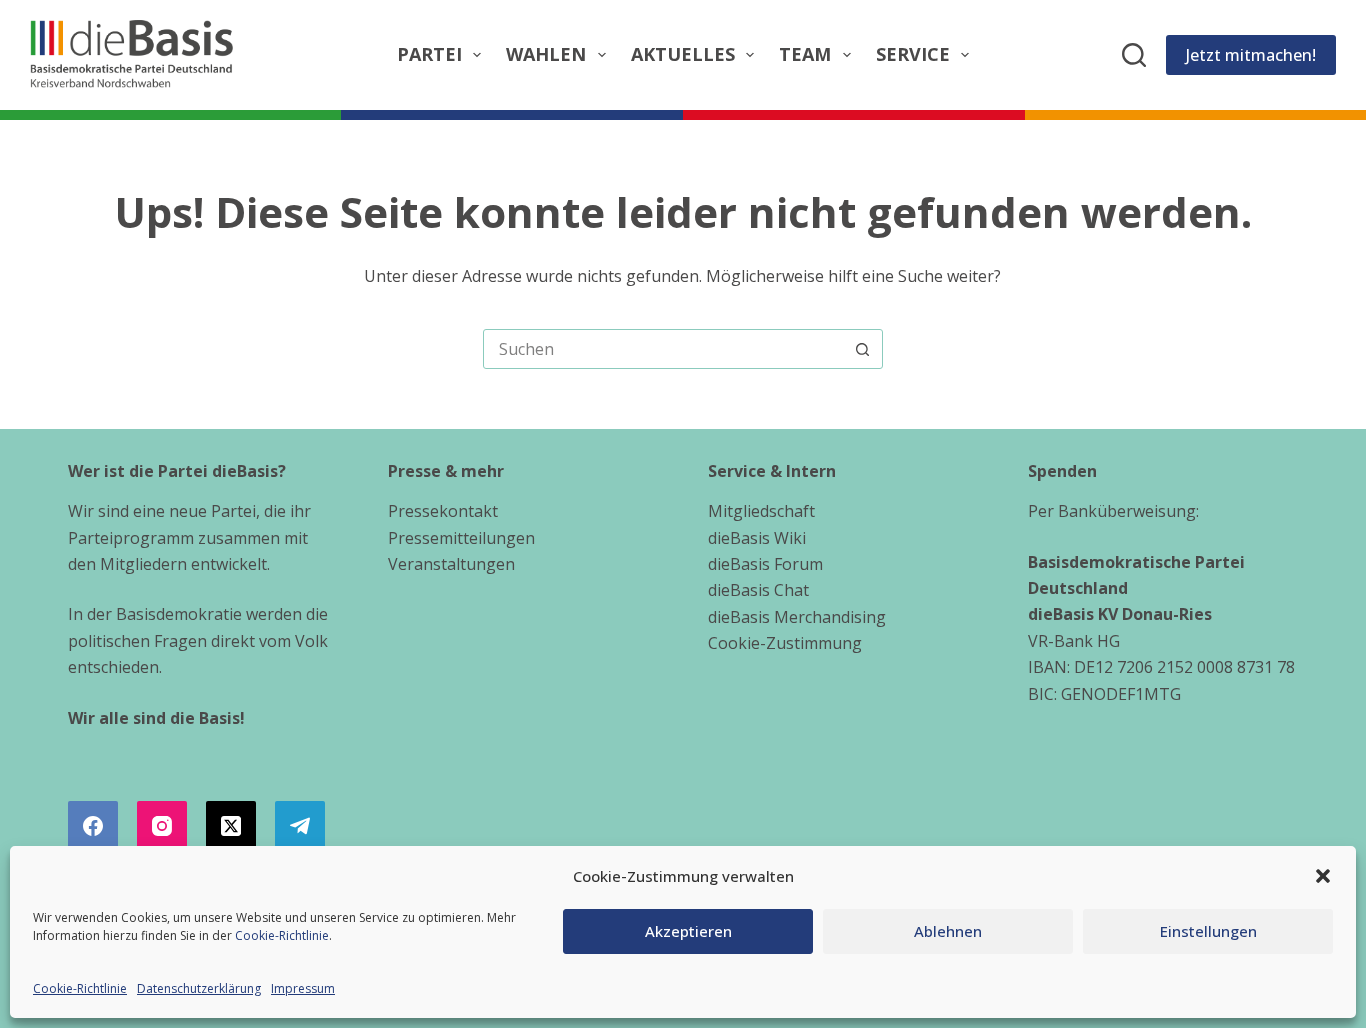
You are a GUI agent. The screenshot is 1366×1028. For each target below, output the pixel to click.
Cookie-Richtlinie (282, 935)
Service (913, 54)
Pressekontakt (443, 511)
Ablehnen (948, 931)
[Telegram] (300, 826)
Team (805, 54)
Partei (429, 54)
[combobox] (664, 349)
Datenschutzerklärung (199, 988)
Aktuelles (683, 54)
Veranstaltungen (451, 564)
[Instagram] (162, 826)
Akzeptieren (688, 931)
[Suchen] (1134, 55)
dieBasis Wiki (757, 538)
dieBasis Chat (758, 590)
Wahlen (546, 54)
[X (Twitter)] (231, 826)
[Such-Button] (863, 349)
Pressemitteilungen (461, 538)
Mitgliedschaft (761, 511)
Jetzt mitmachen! (1251, 55)
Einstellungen (1208, 931)
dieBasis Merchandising (797, 617)
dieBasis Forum (765, 564)
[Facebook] (93, 826)
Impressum (303, 988)
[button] (1323, 876)
